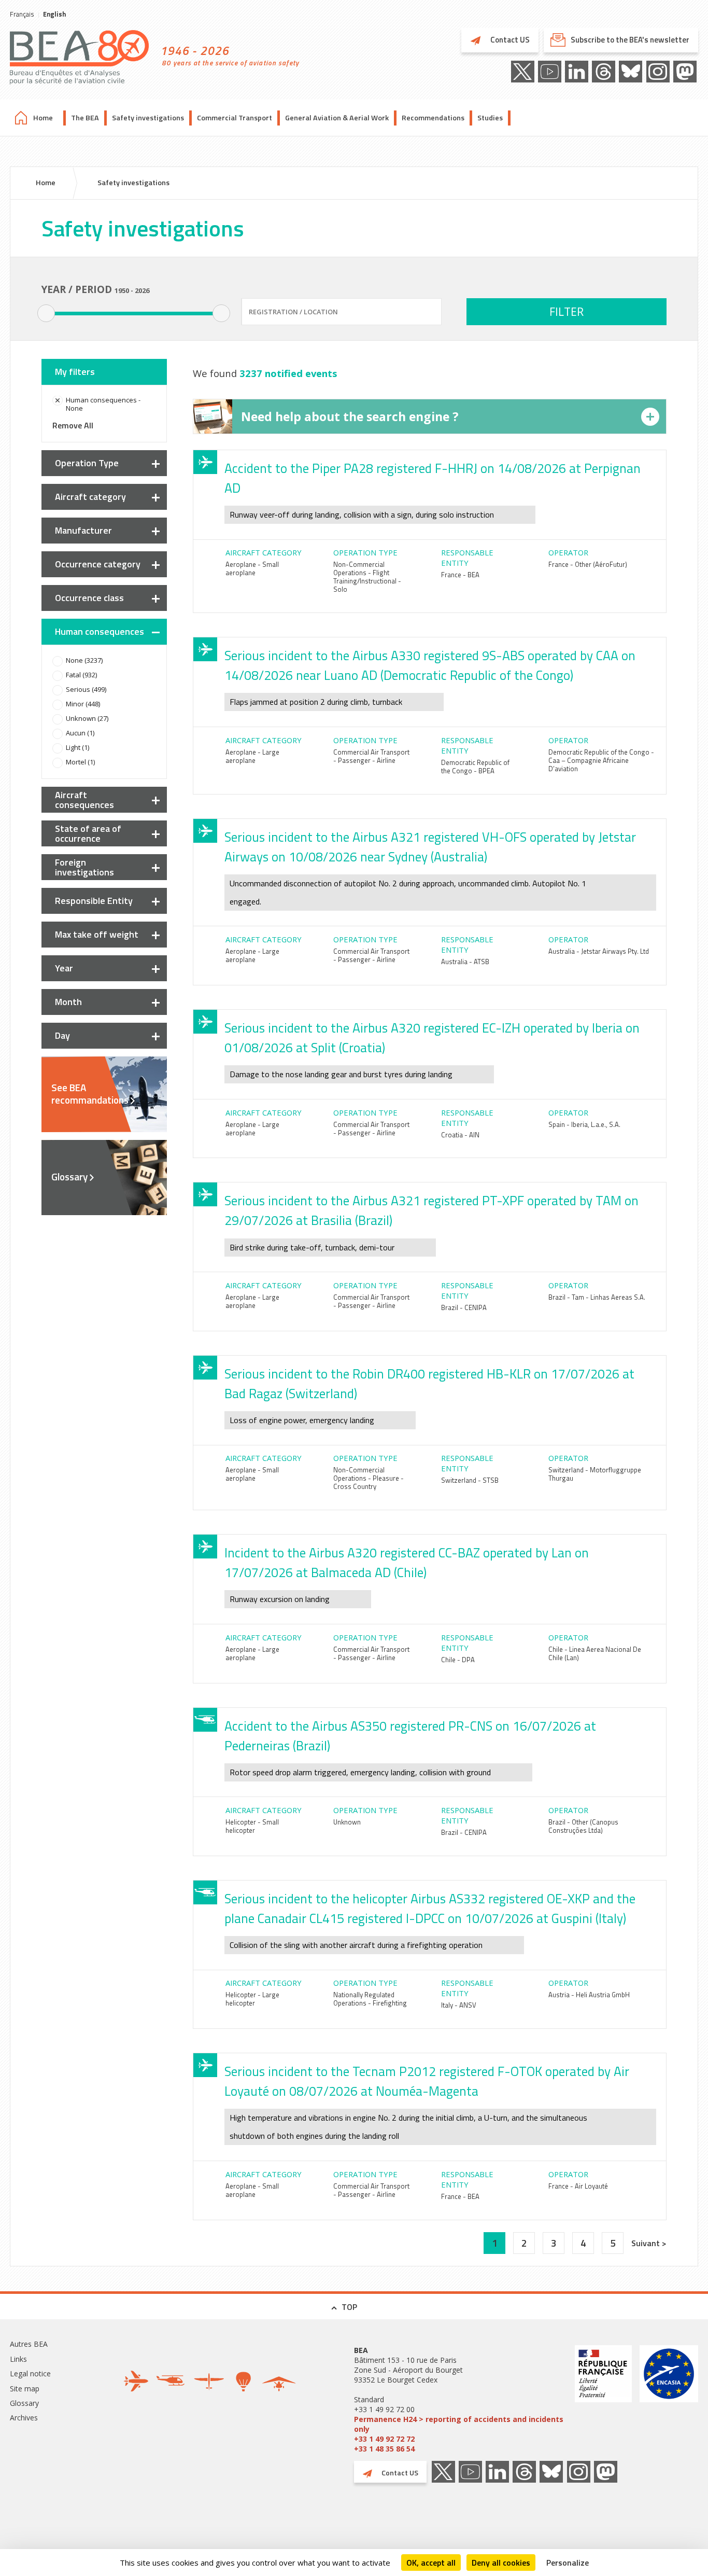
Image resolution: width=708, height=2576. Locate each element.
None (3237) (84, 660)
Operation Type (87, 463)
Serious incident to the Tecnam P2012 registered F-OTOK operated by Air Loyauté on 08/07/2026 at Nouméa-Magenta (427, 2081)
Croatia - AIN (460, 1135)
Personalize (568, 2563)
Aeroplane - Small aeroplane (252, 568)
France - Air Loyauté (578, 2186)
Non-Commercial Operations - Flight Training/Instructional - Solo (367, 577)
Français (22, 14)
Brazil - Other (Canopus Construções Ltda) (583, 1826)
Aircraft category (90, 497)
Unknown (347, 1822)
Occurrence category (98, 564)
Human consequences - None (103, 404)
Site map (25, 2389)
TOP (349, 2307)
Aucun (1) (80, 733)
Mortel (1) (80, 762)
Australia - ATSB (465, 962)
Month (68, 1002)
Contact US (509, 40)
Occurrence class (89, 598)
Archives (24, 2418)
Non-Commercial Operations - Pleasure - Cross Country (369, 1478)
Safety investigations (148, 118)
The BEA (85, 118)
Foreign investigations (84, 867)
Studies (490, 118)
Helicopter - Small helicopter (252, 1826)
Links (18, 2359)
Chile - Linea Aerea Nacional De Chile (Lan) (595, 1653)
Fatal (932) (81, 675)
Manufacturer (83, 530)
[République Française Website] (603, 2399)
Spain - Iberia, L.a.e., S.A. (584, 1124)
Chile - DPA (458, 1660)
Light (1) (77, 747)
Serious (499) (86, 689)
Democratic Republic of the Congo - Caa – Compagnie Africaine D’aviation (601, 760)
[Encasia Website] (669, 2399)
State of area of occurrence (88, 833)
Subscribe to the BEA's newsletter (630, 40)
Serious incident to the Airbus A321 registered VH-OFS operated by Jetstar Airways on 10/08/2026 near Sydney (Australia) (430, 847)
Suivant (647, 2243)
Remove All (73, 425)
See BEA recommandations (90, 1094)
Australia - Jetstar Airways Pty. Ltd (599, 951)
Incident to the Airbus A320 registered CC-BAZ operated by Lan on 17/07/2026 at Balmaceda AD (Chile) (407, 1563)
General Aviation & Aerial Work (337, 118)
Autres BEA (29, 2344)
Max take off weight (97, 934)
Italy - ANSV (459, 2005)
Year (64, 968)
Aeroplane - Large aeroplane (252, 756)
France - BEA (460, 575)
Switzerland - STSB (470, 1480)
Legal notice (30, 2373)
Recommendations (433, 118)
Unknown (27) (87, 718)
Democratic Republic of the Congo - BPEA (475, 767)
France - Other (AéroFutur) (588, 564)
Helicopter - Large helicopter (252, 1999)
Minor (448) (83, 704)
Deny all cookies (501, 2563)
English (54, 14)
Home (43, 118)
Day (62, 1035)
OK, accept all (431, 2563)
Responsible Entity (94, 901)
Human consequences (100, 631)
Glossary (69, 1177)
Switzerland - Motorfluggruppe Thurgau (595, 1474)
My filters (75, 372)
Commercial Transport (235, 118)
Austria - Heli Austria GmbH (589, 1995)
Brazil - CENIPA (464, 1307)
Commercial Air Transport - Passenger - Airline (371, 756)
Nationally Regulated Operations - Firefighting (370, 1999)
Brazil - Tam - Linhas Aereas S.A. (597, 1297)
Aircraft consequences (84, 800)
